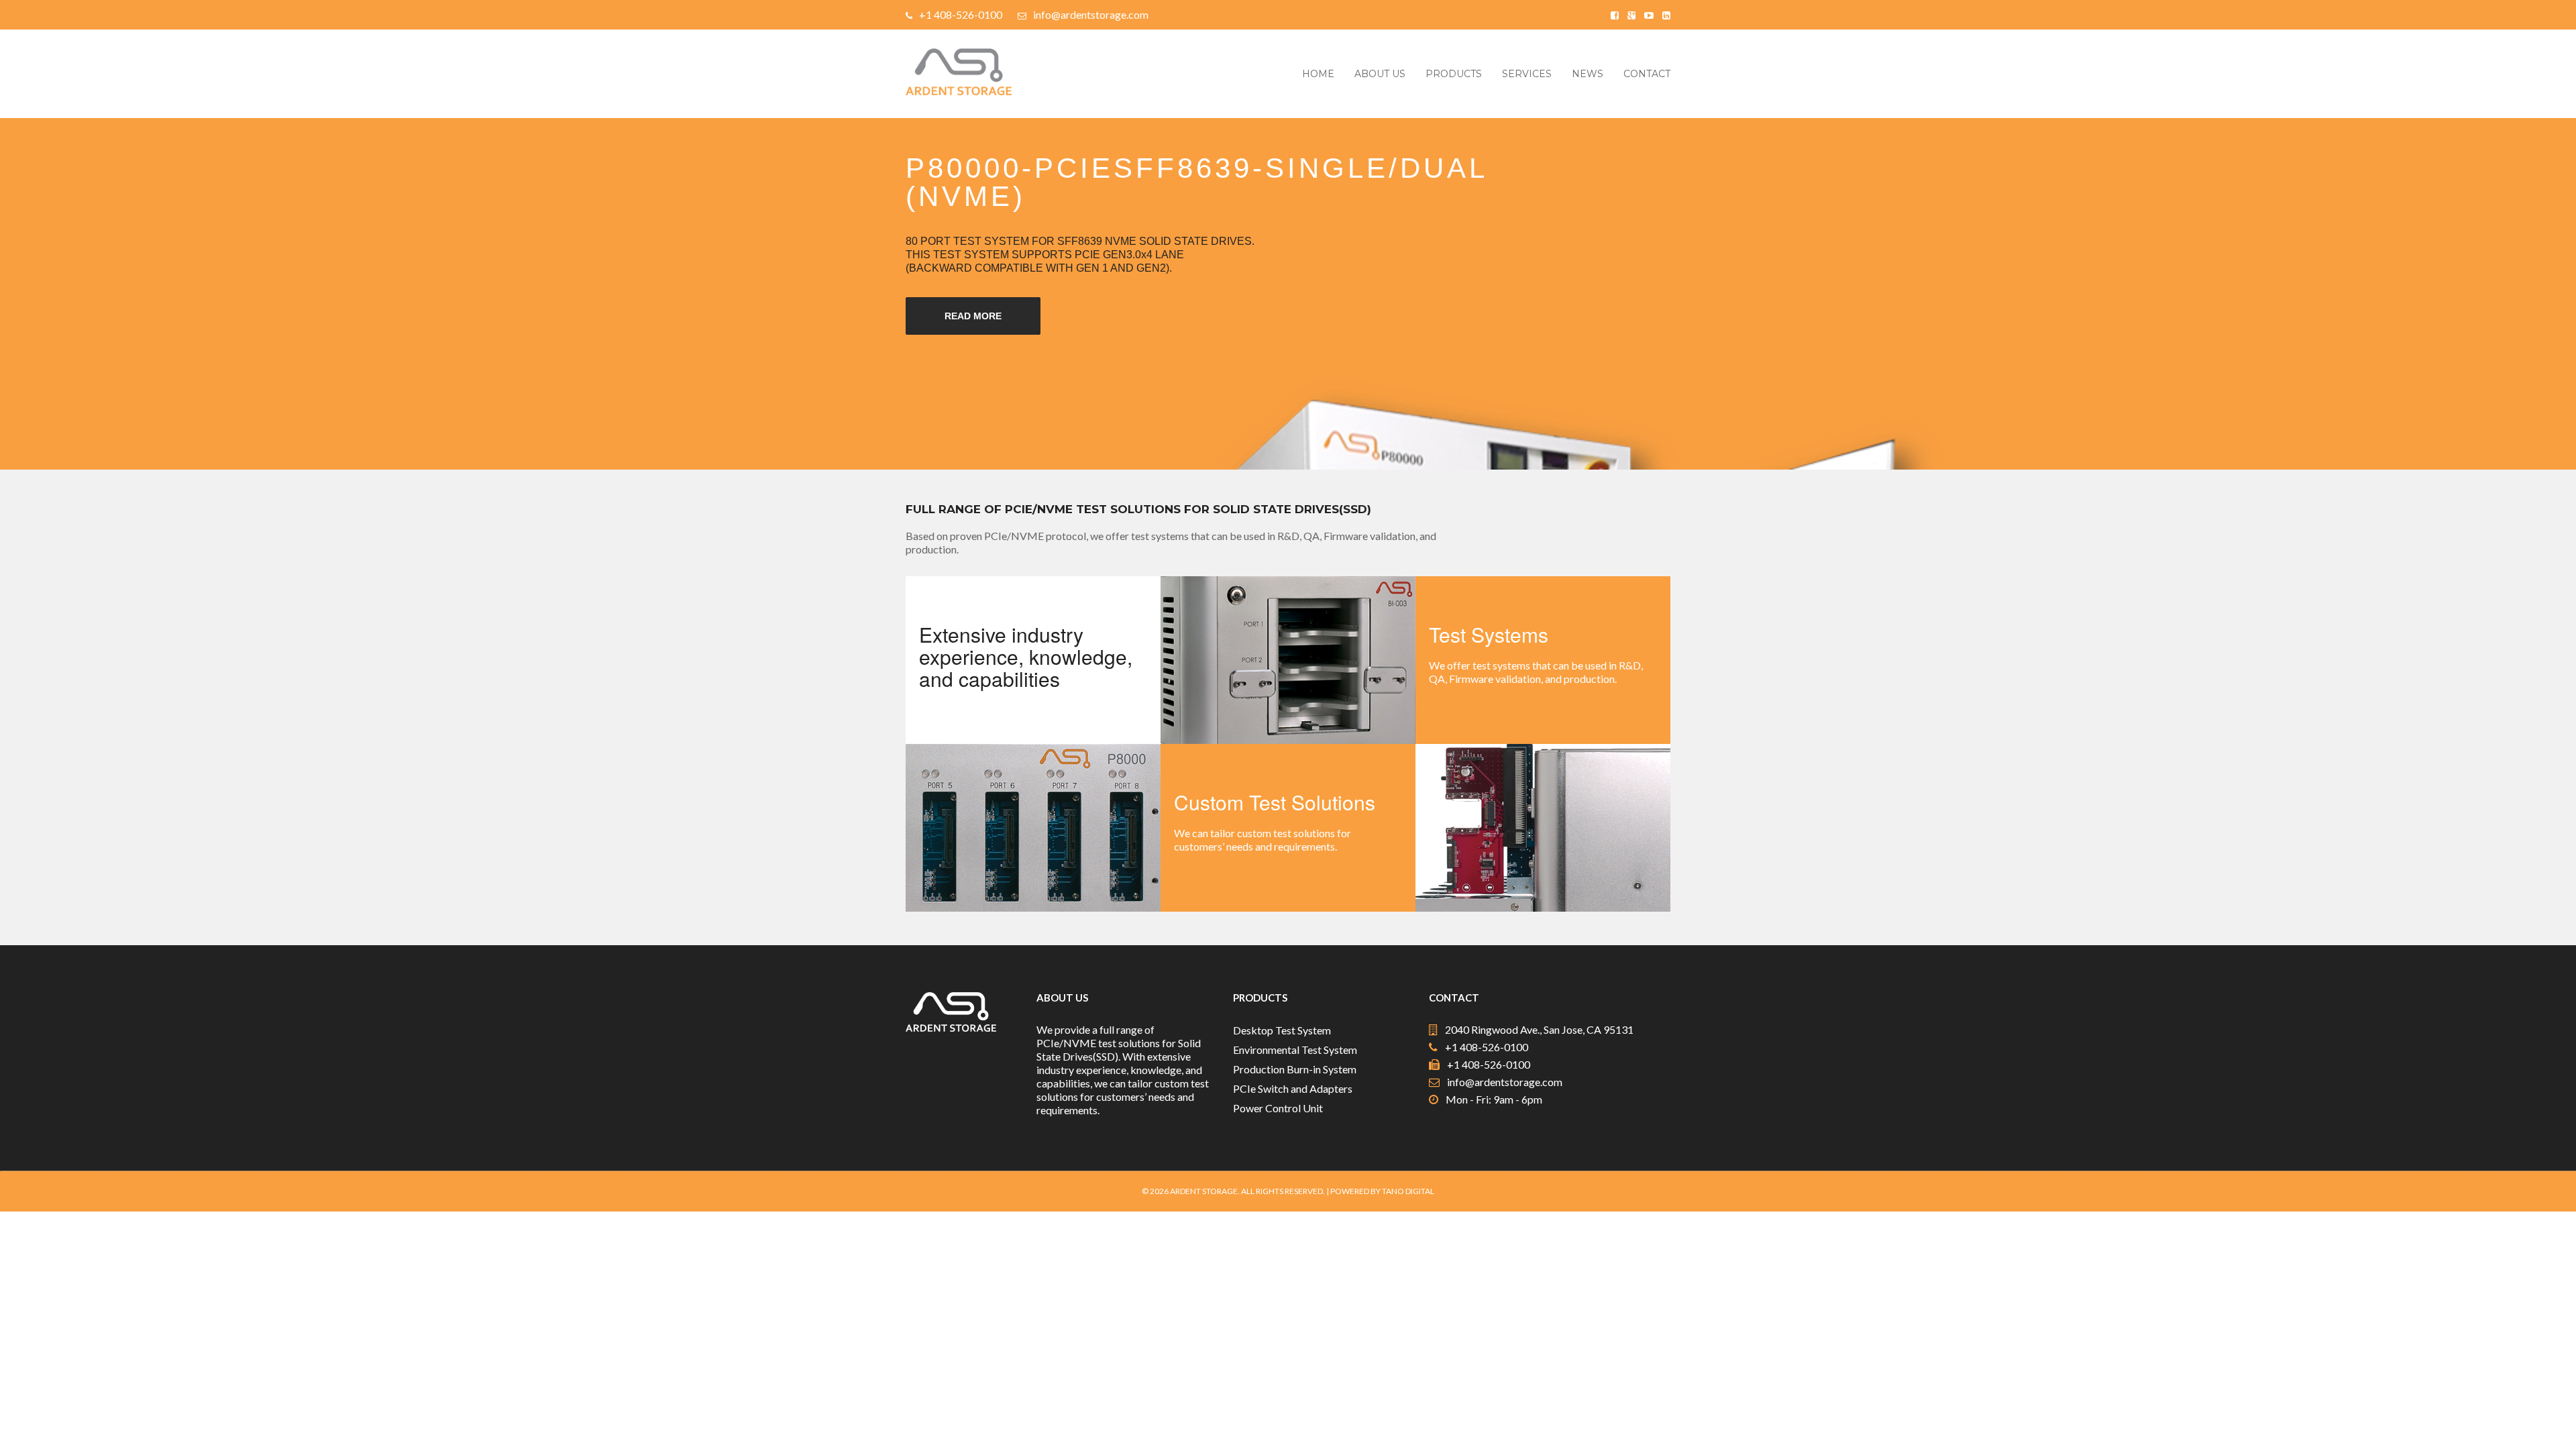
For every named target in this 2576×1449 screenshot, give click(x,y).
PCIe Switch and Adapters (1293, 1088)
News (1588, 74)
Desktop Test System (1282, 1030)
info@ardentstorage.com (1091, 14)
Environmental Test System (1295, 1050)
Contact (1647, 74)
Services (1527, 74)
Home (1318, 74)
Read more (973, 316)
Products (1454, 74)
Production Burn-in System (1295, 1069)
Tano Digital (1408, 1191)
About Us (1380, 74)
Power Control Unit (1278, 1108)
